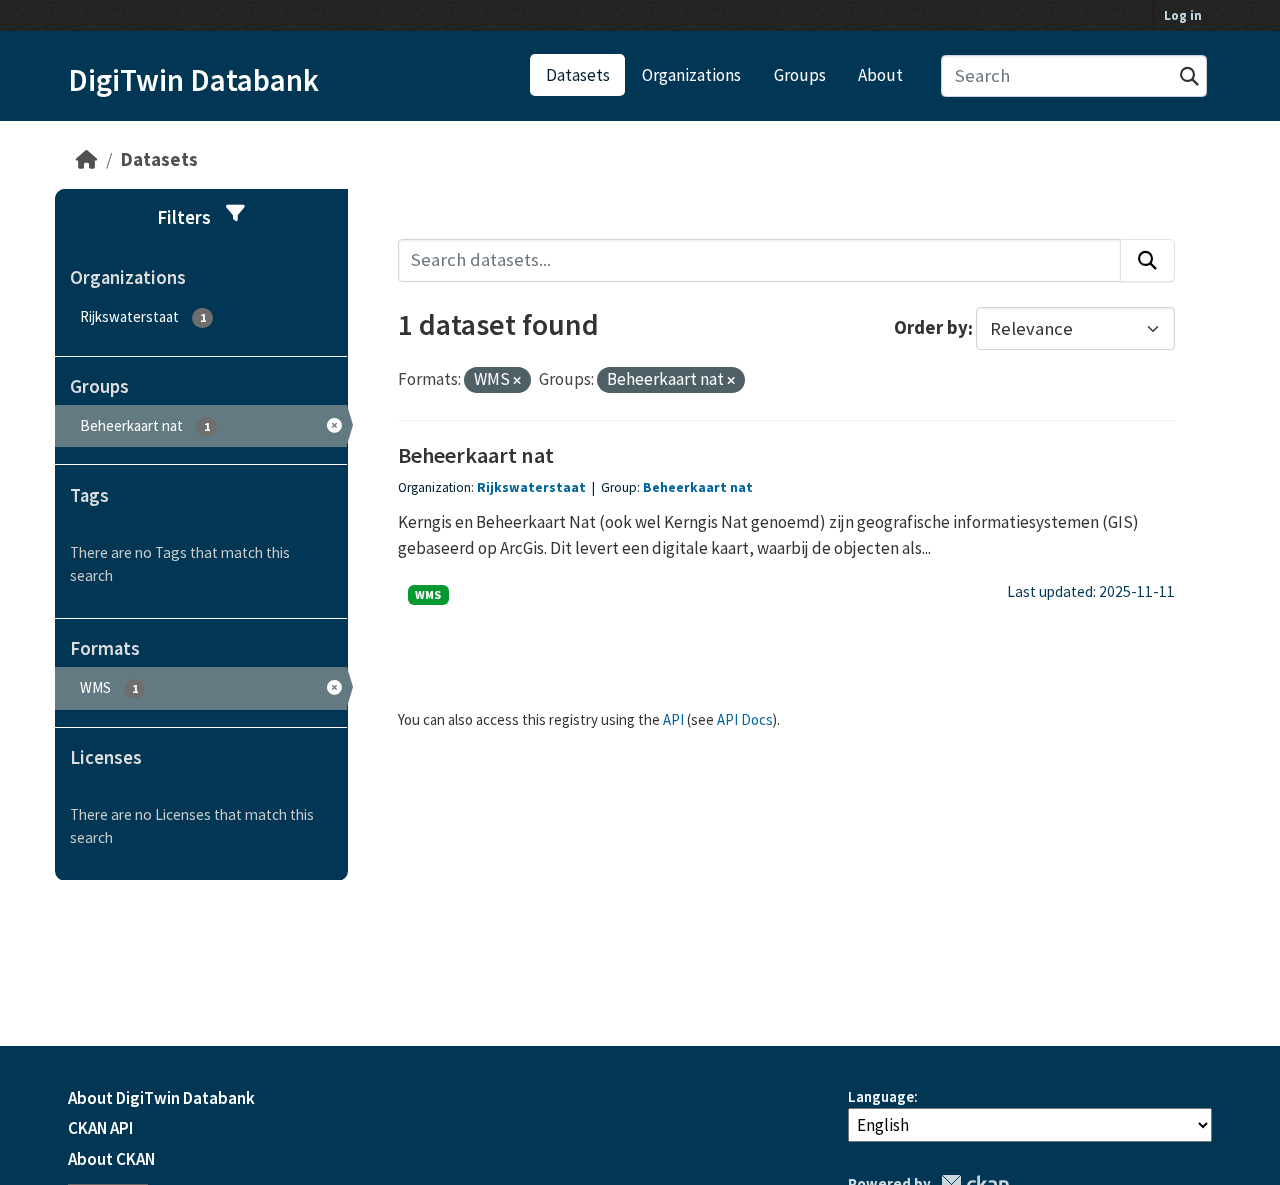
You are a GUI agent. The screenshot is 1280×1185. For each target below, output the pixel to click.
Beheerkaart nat (476, 455)
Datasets (578, 75)
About (880, 75)
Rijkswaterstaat (531, 487)
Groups (800, 75)
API (673, 719)
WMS (428, 594)
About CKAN (111, 1159)
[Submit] (1189, 76)
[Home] (86, 159)
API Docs (745, 719)
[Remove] (517, 381)
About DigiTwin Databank (161, 1098)
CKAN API (100, 1128)
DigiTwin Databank (193, 80)
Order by (931, 328)
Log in (1183, 15)
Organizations (691, 75)
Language (881, 1096)
